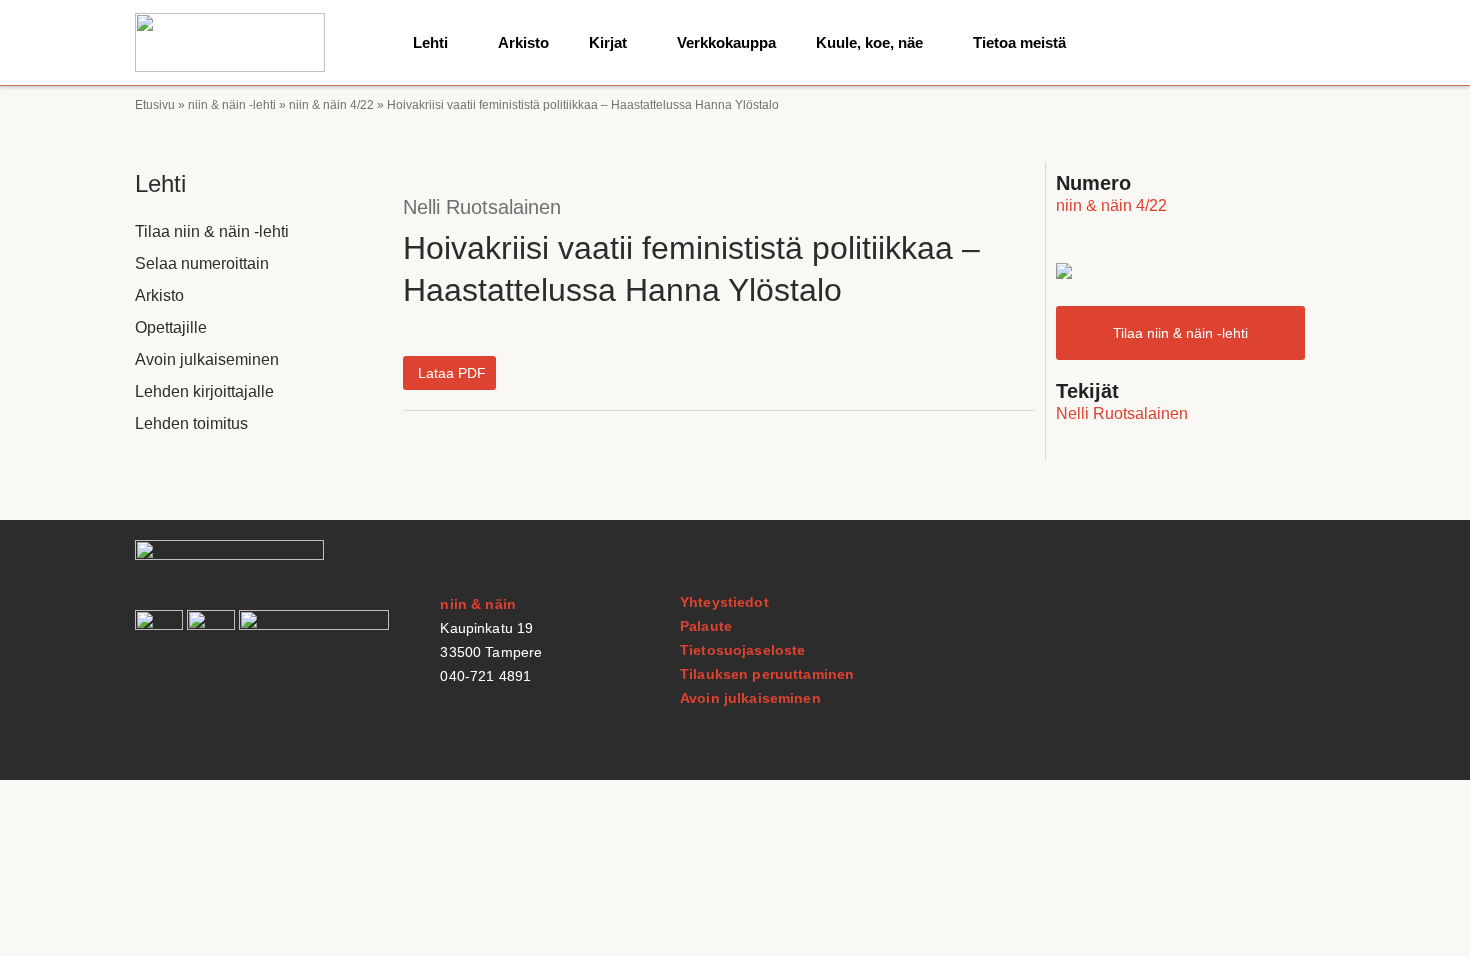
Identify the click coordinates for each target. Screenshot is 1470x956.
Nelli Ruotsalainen (482, 207)
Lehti (430, 42)
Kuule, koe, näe (869, 42)
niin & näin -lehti (232, 105)
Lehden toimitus (191, 423)
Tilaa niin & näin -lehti (212, 231)
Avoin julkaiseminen (207, 359)
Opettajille (171, 327)
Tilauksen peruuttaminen (767, 674)
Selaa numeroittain (202, 263)
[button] (449, 373)
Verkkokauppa (726, 42)
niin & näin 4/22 (331, 105)
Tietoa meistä (1019, 42)
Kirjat (608, 42)
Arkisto (523, 42)
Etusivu (155, 105)
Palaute (706, 626)
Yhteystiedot (724, 602)
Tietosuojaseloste (742, 650)
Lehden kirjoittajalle (204, 391)
